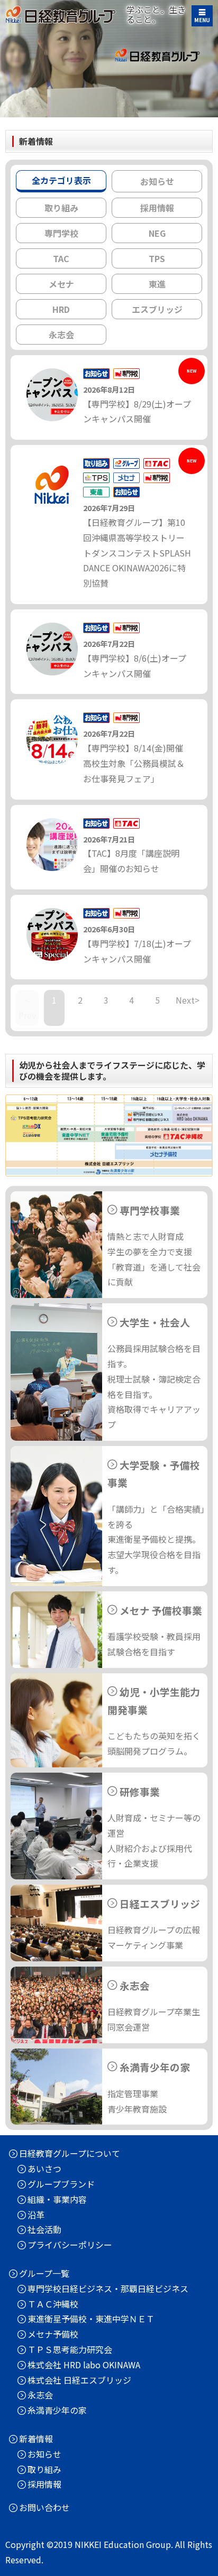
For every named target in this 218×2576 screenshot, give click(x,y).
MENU (202, 20)
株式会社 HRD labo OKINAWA (84, 2365)
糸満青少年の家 (57, 2410)
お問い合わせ (44, 2507)
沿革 (36, 2214)
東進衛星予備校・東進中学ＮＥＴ (91, 2319)
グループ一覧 (44, 2273)
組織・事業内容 (57, 2199)
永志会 (40, 2395)
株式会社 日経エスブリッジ (79, 2380)
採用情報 (44, 2484)
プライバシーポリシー (70, 2245)
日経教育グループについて (70, 2153)
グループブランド (61, 2184)
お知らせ (44, 2454)
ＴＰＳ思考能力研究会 (70, 2349)
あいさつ (44, 2169)
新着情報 (36, 2439)
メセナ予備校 (53, 2334)
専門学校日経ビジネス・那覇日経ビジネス (108, 2288)
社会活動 (44, 2229)
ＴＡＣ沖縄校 (53, 2304)
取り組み (44, 2469)
